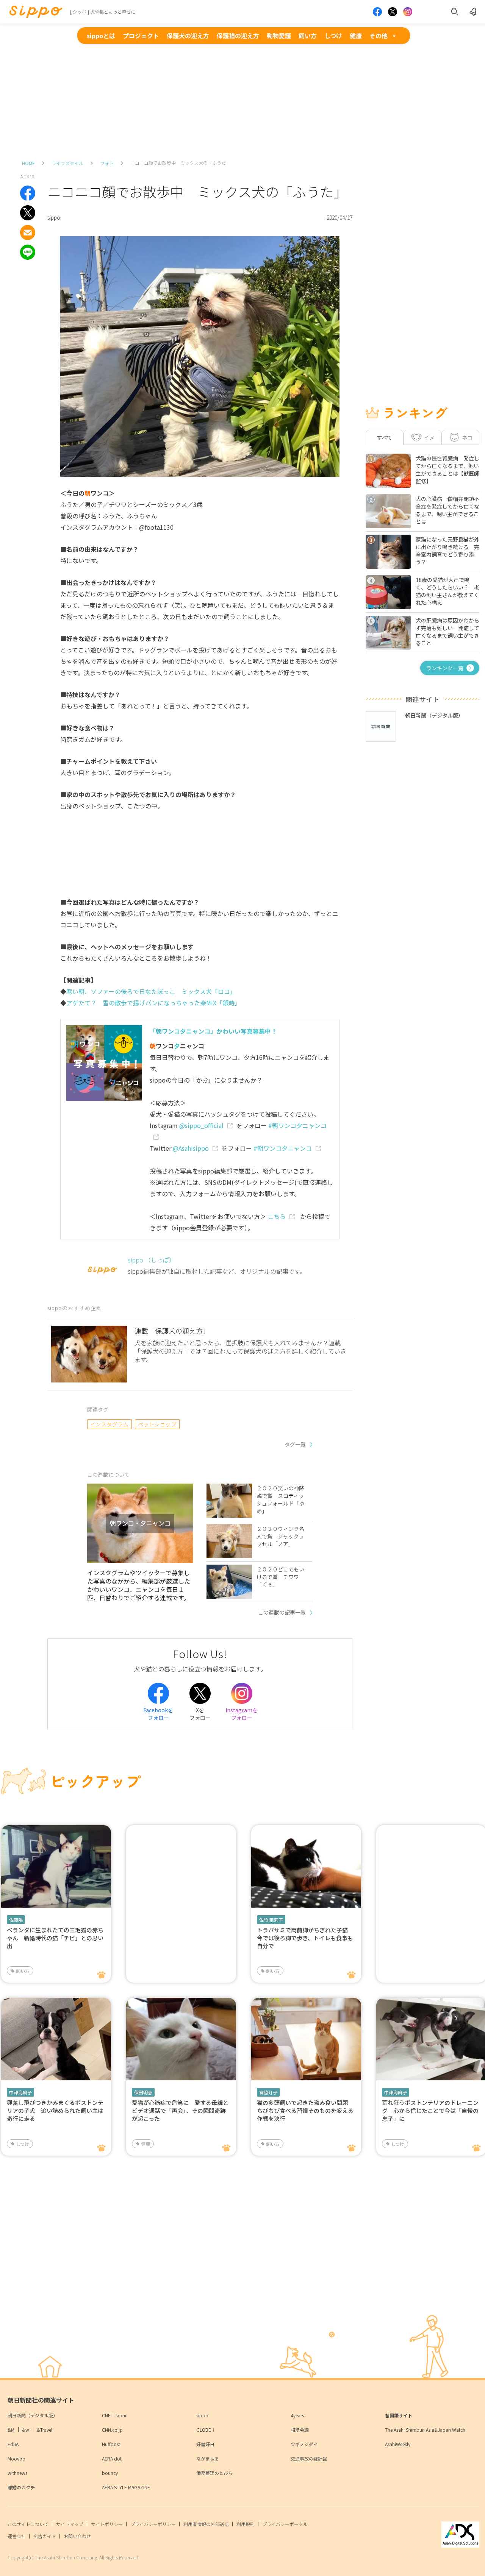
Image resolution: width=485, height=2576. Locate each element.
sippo (202, 2415)
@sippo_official (201, 1125)
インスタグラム (109, 1424)
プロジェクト (141, 36)
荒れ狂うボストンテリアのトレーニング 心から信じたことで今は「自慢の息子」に (430, 2110)
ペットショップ (157, 1424)
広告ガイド (45, 2536)
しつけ (333, 36)
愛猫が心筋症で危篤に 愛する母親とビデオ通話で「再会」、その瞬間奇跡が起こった (180, 2110)
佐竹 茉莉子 (271, 1920)
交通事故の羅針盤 (309, 2458)
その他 (379, 36)
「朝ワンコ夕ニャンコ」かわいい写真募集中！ (213, 1031)
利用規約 (246, 2524)
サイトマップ (70, 2524)
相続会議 (300, 2430)
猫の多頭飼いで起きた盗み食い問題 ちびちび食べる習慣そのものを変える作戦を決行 (305, 2110)
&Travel (45, 2430)
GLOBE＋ (206, 2430)
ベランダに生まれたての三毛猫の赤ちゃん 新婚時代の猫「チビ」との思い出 (55, 1938)
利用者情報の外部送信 (206, 2524)
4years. (298, 2415)
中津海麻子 (20, 2092)
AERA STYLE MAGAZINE (126, 2487)
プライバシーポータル (285, 2524)
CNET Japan (115, 2415)
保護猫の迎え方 (238, 36)
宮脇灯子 (268, 2092)
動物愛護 (279, 36)
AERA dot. (112, 2458)
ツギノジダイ (304, 2444)
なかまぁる (208, 2458)
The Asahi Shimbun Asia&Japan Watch (425, 2430)
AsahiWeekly (398, 2444)
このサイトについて (28, 2524)
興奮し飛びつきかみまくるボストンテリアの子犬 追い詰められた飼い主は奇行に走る (55, 2110)
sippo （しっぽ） (151, 1260)
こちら (277, 1216)
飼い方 (308, 36)
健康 (356, 36)
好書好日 (205, 2444)
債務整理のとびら (214, 2473)
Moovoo (16, 2458)
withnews (17, 2473)
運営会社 (17, 2536)
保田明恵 (143, 2092)
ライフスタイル (67, 163)
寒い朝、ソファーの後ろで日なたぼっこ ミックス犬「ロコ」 (151, 991)
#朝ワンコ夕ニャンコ (283, 1148)
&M (11, 2430)
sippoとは (101, 36)
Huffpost (111, 2444)
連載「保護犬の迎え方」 (172, 1331)
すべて (385, 437)
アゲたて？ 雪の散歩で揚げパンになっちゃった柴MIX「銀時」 (153, 1003)
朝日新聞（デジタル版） (33, 2415)
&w (26, 2430)
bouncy (110, 2473)
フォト (107, 163)
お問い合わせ (77, 2536)
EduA (13, 2444)
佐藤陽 (16, 1920)
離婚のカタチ (21, 2487)
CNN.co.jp (112, 2430)
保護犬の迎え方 (188, 36)
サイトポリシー (107, 2524)
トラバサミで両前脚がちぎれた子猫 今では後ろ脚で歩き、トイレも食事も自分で (305, 1938)
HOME (28, 163)
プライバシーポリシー (153, 2524)
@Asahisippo (191, 1148)
